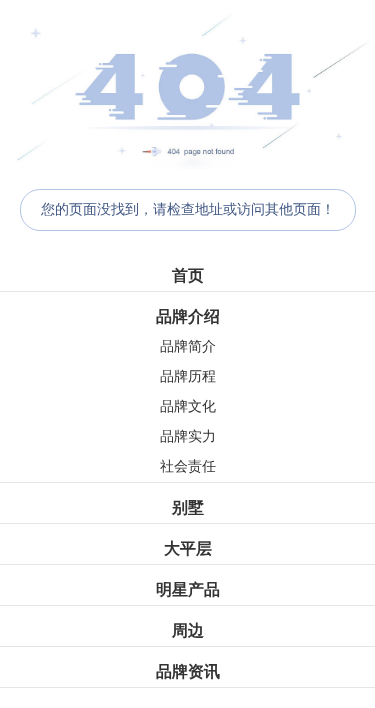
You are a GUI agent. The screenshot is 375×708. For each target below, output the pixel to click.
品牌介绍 (188, 316)
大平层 (188, 548)
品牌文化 (188, 406)
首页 (188, 275)
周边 (188, 630)
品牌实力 (188, 436)
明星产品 (188, 589)
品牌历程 (188, 376)
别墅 (188, 507)
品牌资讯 (188, 671)
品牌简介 (188, 346)
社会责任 (188, 466)
